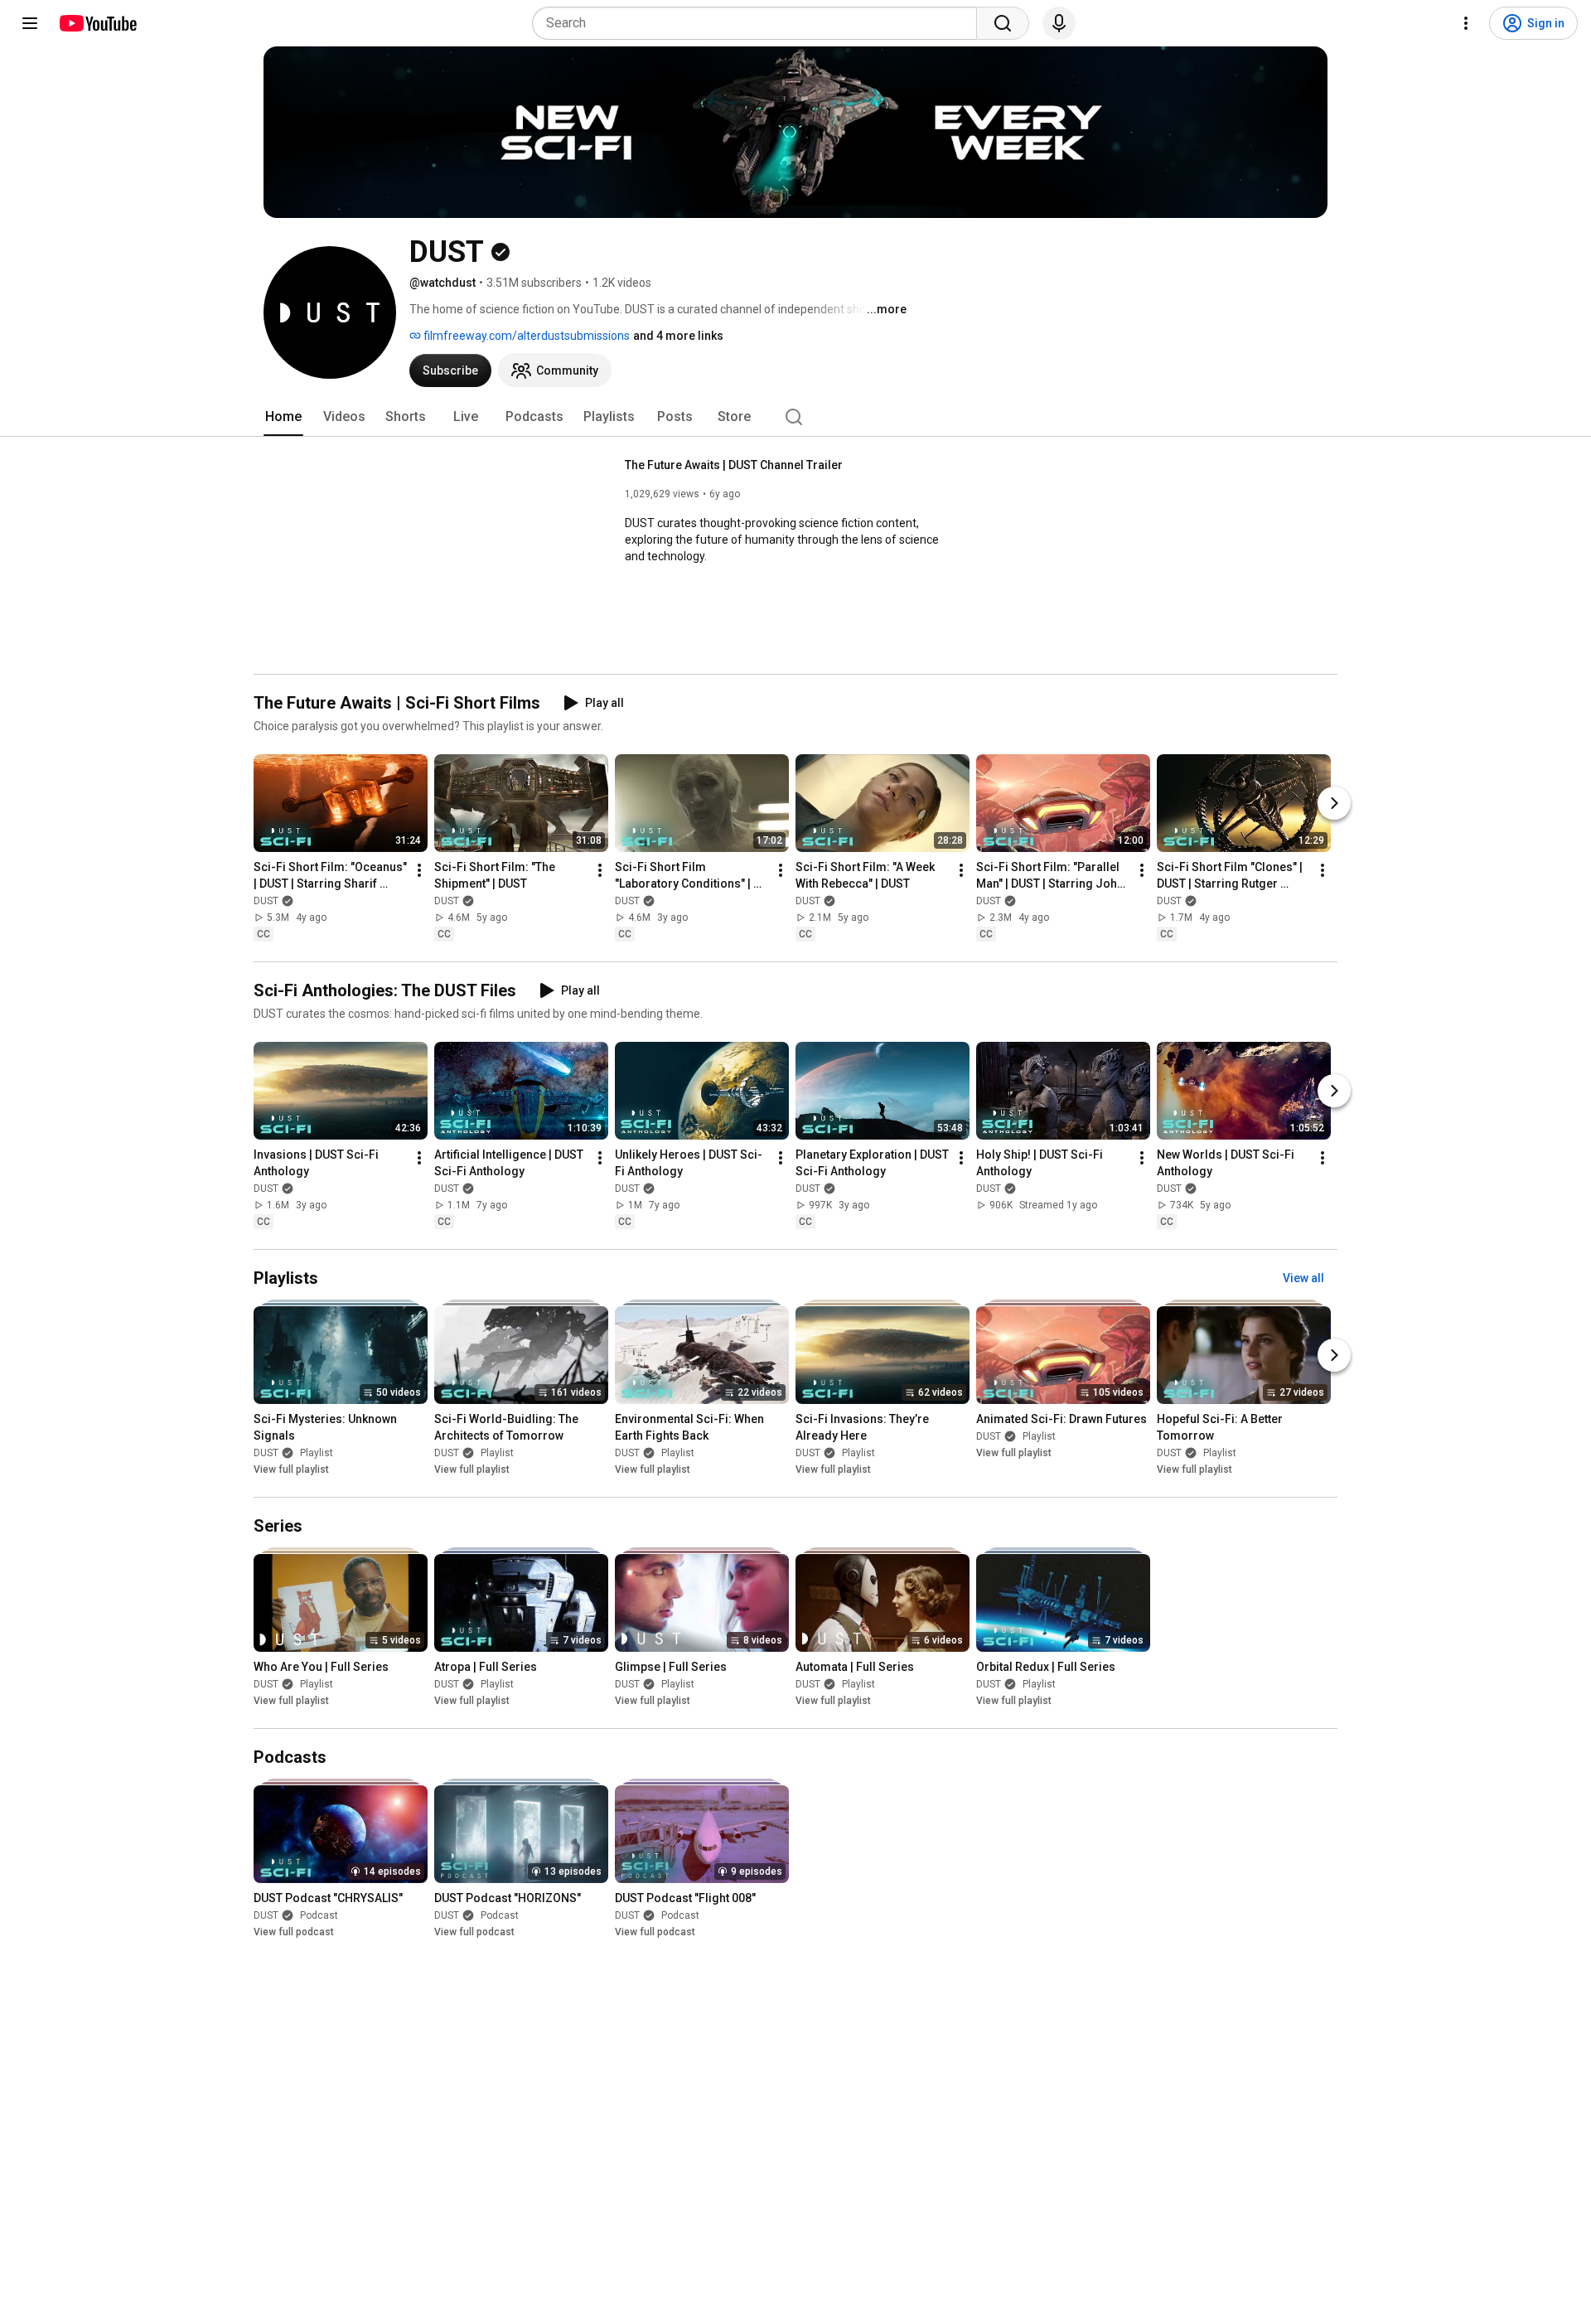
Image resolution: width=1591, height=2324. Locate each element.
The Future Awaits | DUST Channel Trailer (734, 465)
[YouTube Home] (97, 23)
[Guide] (30, 23)
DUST (266, 901)
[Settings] (1466, 23)
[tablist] (795, 417)
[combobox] (759, 23)
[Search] (1003, 23)
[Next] (1334, 803)
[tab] (283, 417)
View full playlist (291, 1469)
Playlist (317, 1453)
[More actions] (419, 870)
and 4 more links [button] (678, 336)
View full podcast (294, 1933)
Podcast (319, 1916)
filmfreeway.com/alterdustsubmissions (525, 336)
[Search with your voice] (1059, 23)
